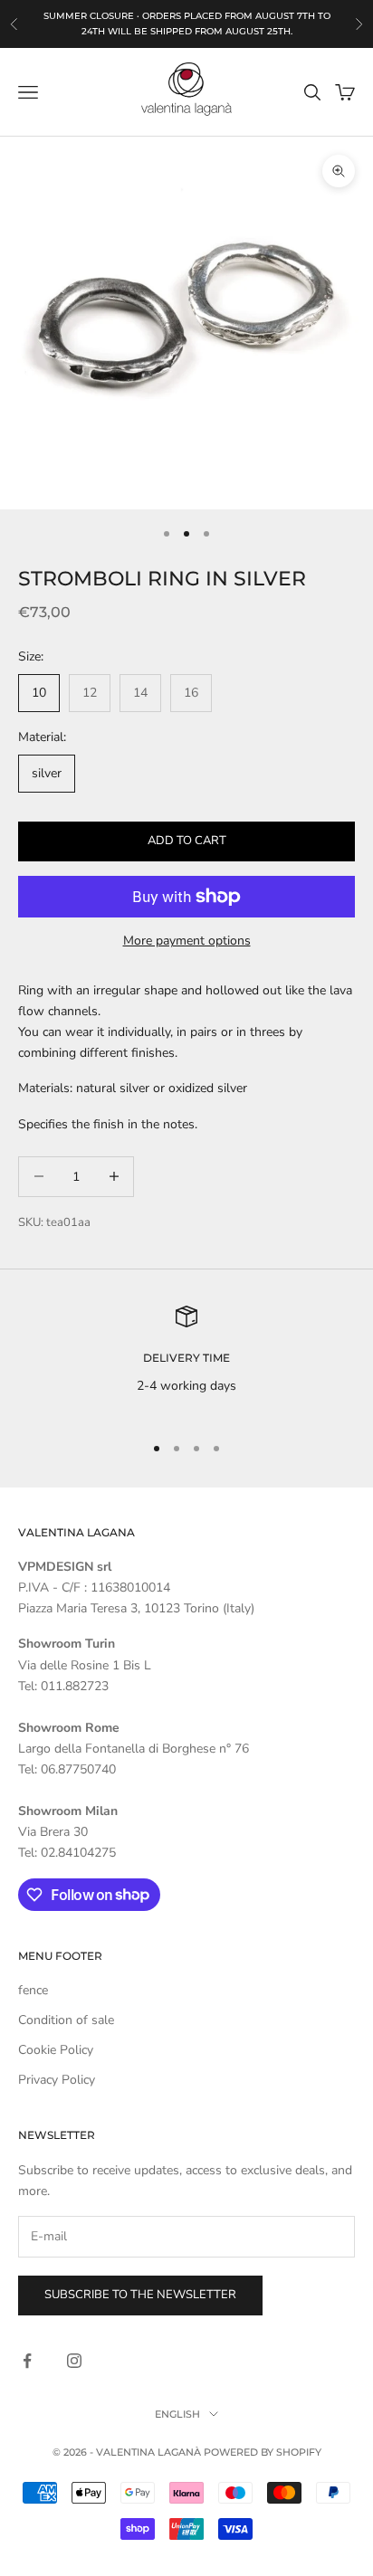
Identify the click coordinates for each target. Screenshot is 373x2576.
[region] (186, 1361)
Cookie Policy (56, 2050)
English (177, 2414)
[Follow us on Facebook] (27, 2361)
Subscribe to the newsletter (140, 2295)
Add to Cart (187, 841)
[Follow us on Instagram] (74, 2361)
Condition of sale (66, 2020)
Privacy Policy (57, 2080)
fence (33, 1990)
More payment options (187, 941)
